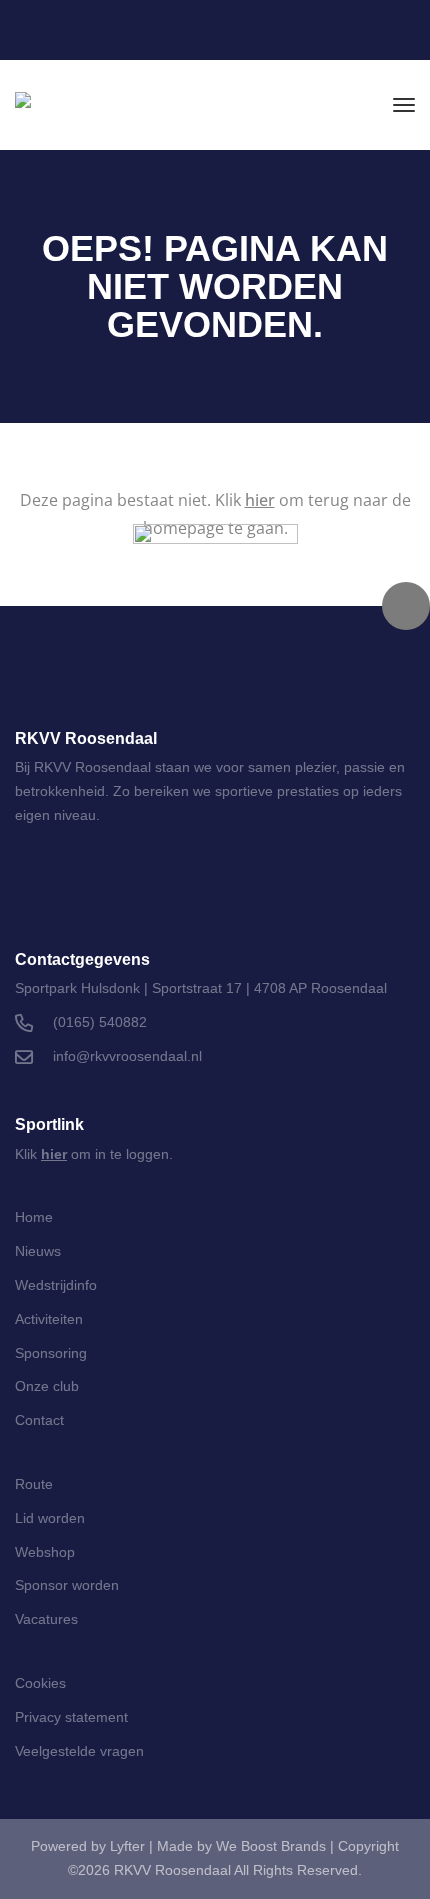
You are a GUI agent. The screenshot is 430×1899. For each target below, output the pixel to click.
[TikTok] (185, 887)
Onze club (47, 1386)
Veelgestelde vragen (79, 1751)
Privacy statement (71, 1717)
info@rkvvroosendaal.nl (127, 1056)
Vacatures (46, 1619)
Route (34, 1484)
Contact (39, 1420)
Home (34, 1217)
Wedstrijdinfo (56, 1285)
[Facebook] (405, 33)
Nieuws (38, 1251)
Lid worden (50, 1518)
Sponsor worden (67, 1585)
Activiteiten (49, 1319)
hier (260, 500)
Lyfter (127, 1846)
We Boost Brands (271, 1846)
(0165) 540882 (100, 1022)
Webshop (45, 1552)
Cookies (40, 1683)
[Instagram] (360, 33)
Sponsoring (51, 1353)
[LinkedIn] (315, 33)
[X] (238, 887)
